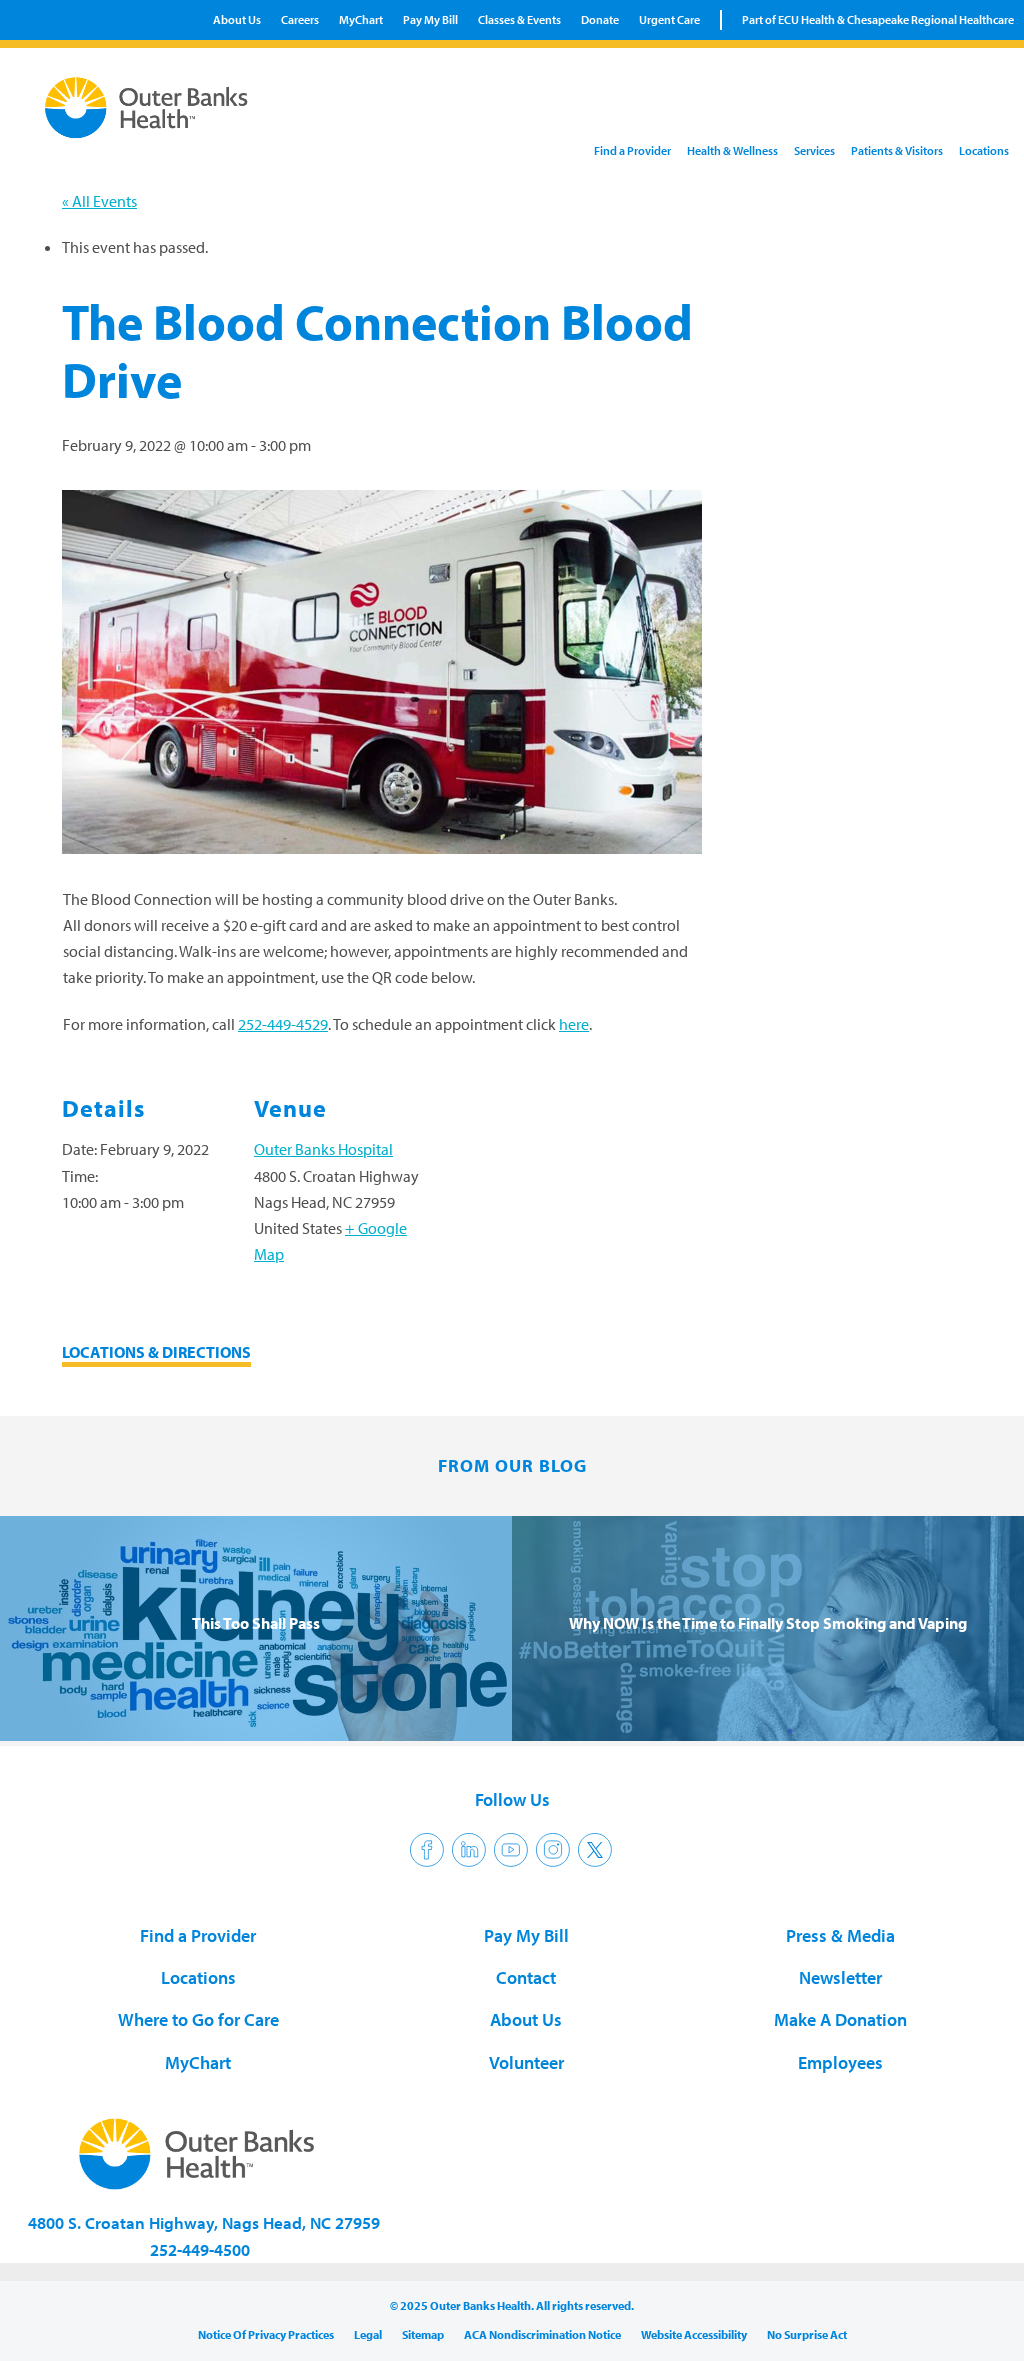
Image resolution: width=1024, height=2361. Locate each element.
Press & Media (840, 1935)
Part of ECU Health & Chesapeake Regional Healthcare (878, 19)
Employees (840, 2062)
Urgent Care (669, 19)
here (574, 1024)
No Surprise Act (807, 2334)
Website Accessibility (694, 2334)
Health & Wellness (732, 150)
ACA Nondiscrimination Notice (542, 2334)
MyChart (361, 19)
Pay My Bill (430, 19)
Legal (368, 2334)
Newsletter (840, 1977)
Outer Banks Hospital (323, 1149)
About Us (237, 19)
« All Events (99, 201)
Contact (526, 1977)
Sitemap (423, 2334)
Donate (600, 19)
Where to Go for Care (198, 2019)
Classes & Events (519, 19)
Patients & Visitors (897, 150)
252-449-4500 (200, 2249)
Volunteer (526, 2062)
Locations (984, 150)
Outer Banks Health (145, 108)
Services (814, 150)
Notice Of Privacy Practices (266, 2334)
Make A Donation (840, 2019)
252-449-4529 (283, 1024)
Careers (300, 19)
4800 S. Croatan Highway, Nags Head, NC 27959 (204, 2222)
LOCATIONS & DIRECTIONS (156, 1352)
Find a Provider (632, 150)
